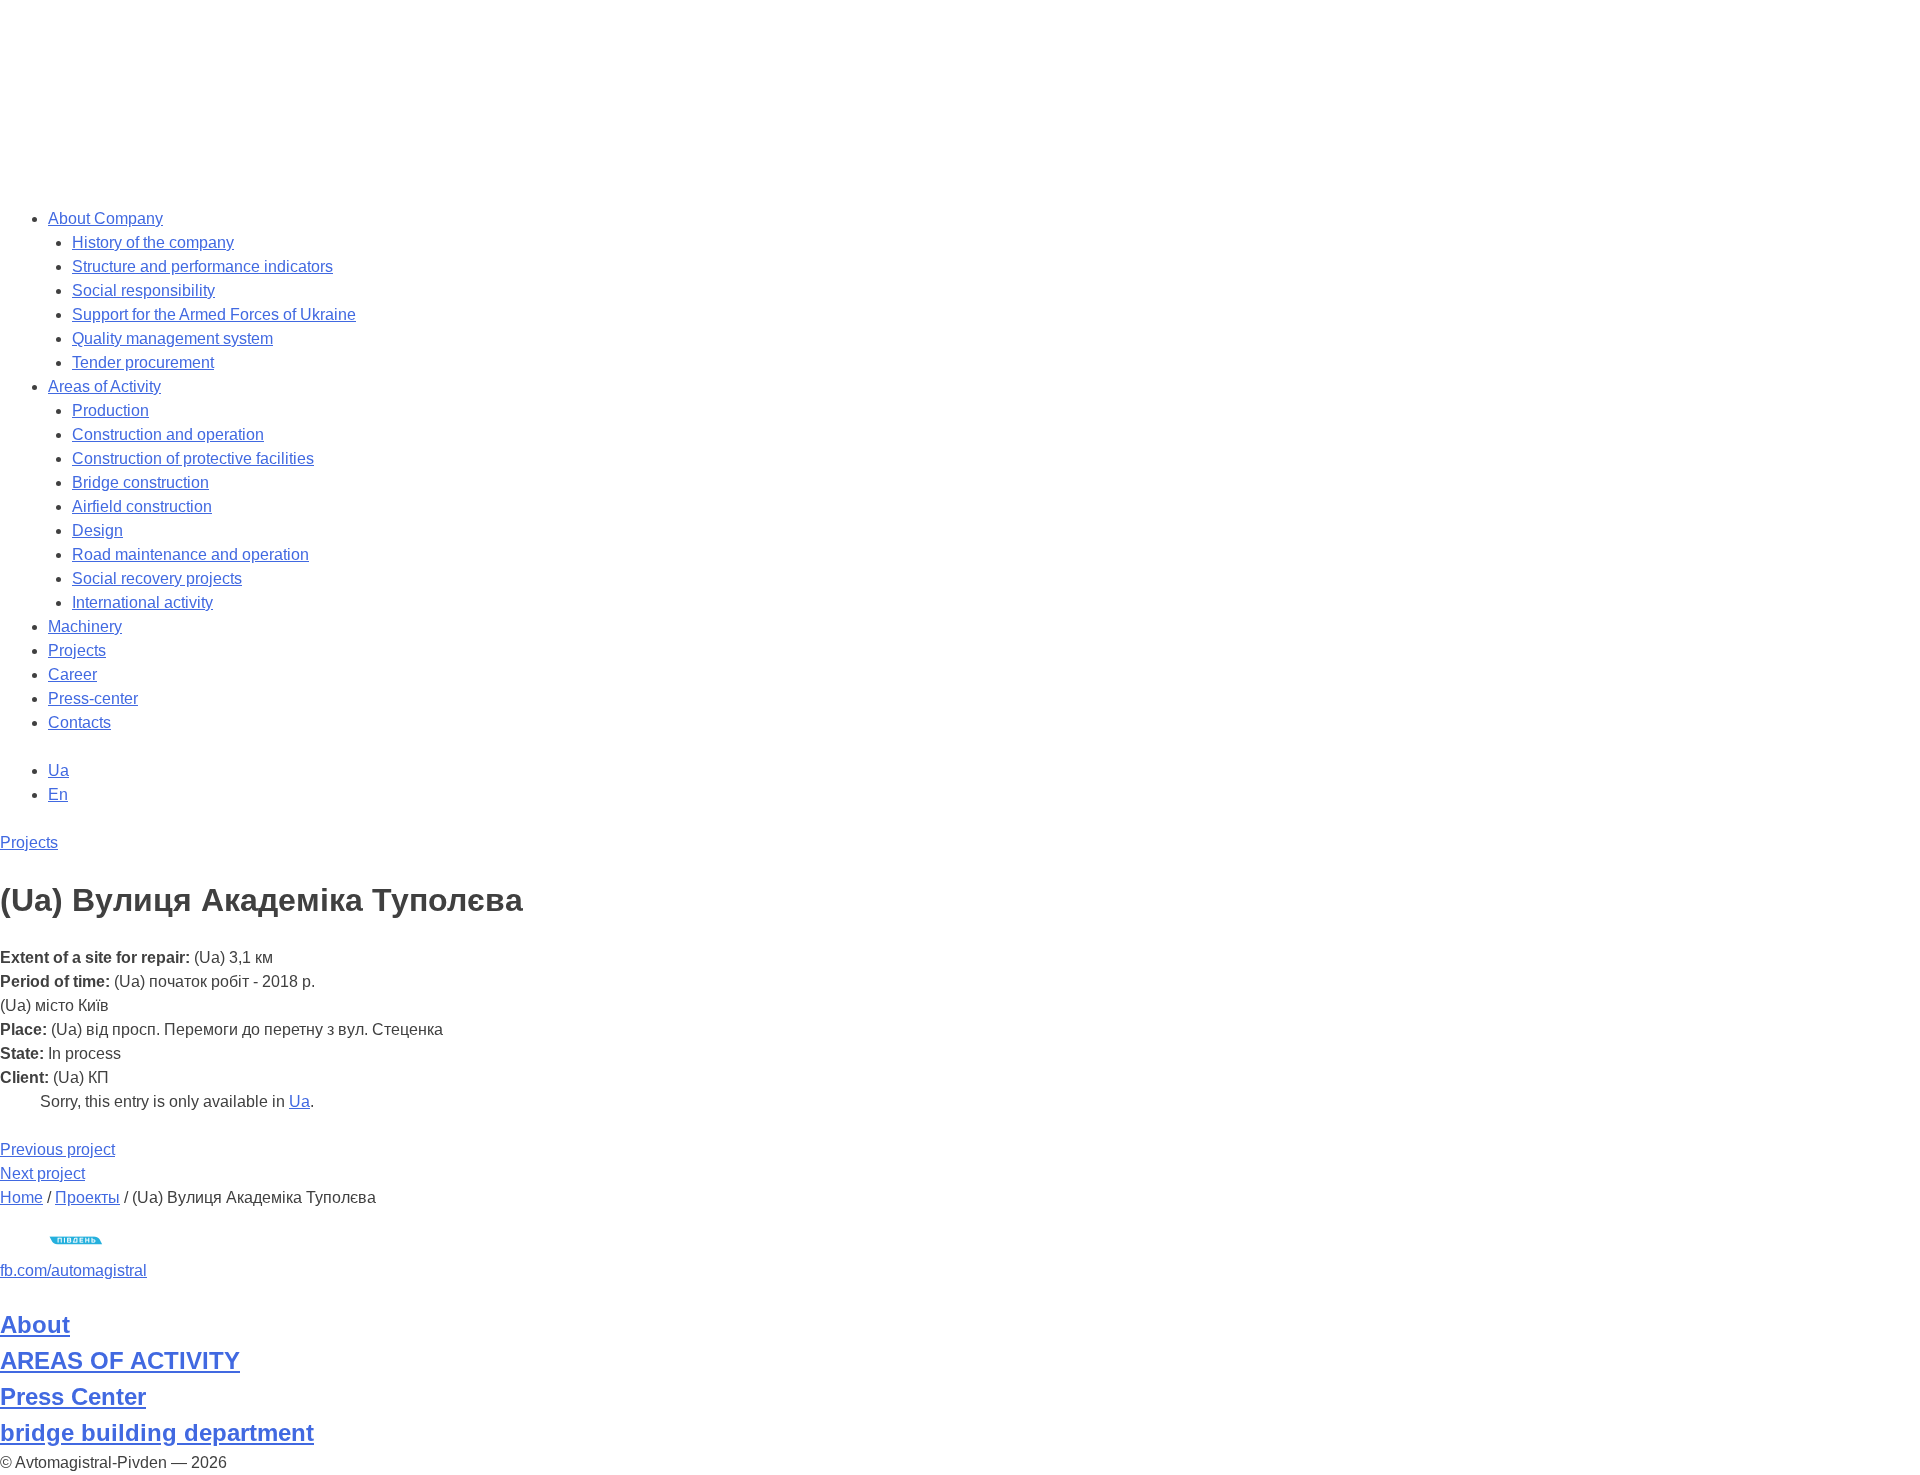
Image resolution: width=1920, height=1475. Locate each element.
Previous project (57, 1149)
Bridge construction (140, 482)
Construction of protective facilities (193, 458)
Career (72, 674)
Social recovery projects (157, 578)
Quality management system (172, 338)
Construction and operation (168, 434)
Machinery (85, 626)
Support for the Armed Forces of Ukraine (214, 314)
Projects (77, 650)
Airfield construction (142, 506)
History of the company (153, 242)
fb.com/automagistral (73, 1270)
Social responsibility (143, 290)
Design (97, 530)
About (35, 1324)
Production (110, 410)
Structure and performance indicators (202, 266)
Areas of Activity (104, 386)
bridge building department (157, 1432)
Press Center (73, 1396)
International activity (142, 602)
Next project (42, 1173)
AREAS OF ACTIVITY (120, 1360)
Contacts (79, 722)
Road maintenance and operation (190, 554)
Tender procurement (143, 362)
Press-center (93, 698)
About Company (105, 218)
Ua (299, 1101)
